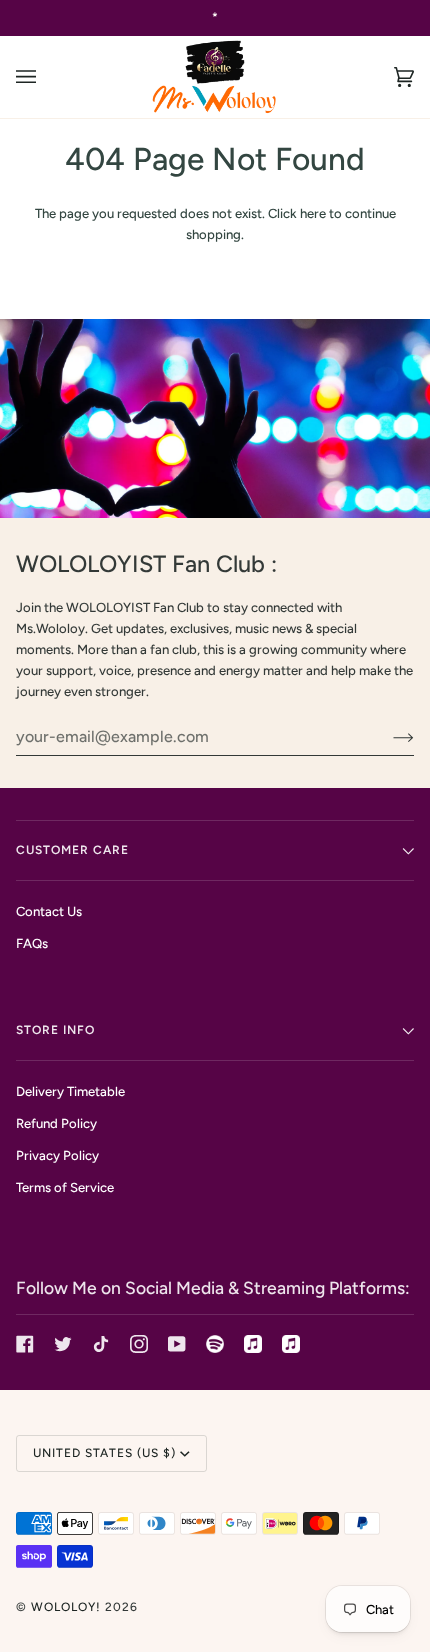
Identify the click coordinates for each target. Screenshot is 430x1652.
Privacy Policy (57, 1155)
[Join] (387, 737)
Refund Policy (56, 1123)
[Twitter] (63, 1344)
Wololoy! (66, 1607)
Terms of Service (65, 1187)
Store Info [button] (55, 1030)
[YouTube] (177, 1344)
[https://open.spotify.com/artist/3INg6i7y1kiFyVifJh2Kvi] (215, 1344)
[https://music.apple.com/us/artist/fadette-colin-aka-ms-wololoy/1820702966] (291, 1344)
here (313, 213)
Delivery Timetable (70, 1091)
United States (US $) (104, 1453)
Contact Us (49, 911)
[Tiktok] (101, 1344)
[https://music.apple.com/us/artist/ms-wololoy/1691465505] (253, 1344)
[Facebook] (25, 1344)
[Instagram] (139, 1344)
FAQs (32, 943)
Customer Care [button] (72, 850)
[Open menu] (46, 77)
